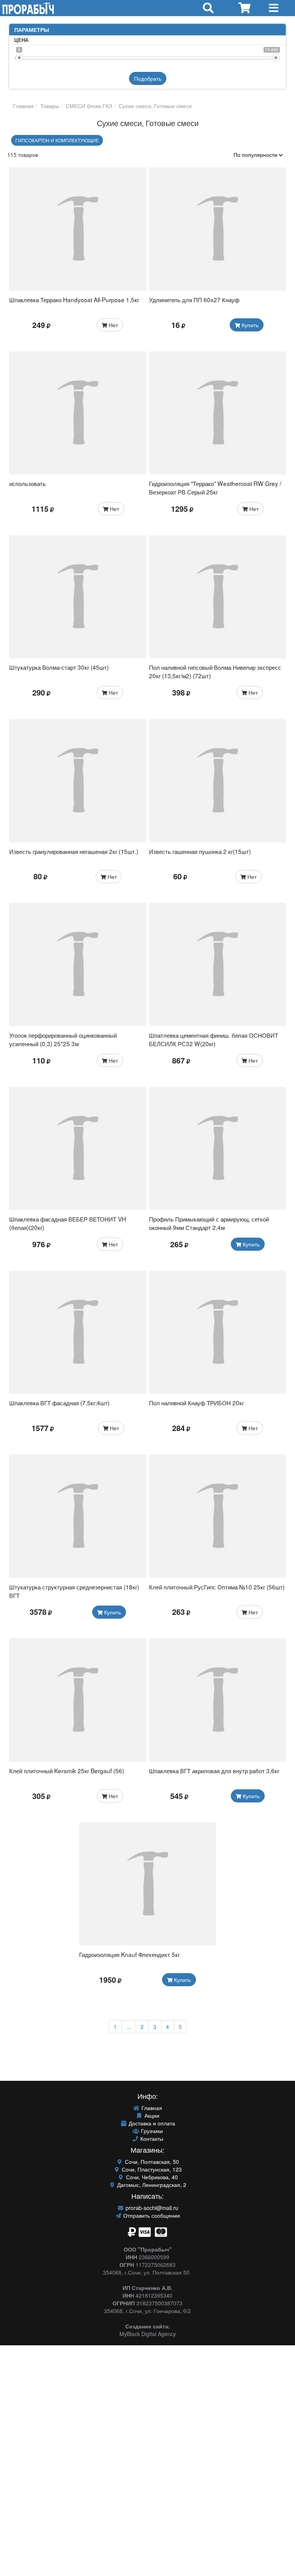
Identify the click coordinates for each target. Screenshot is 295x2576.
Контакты (151, 2138)
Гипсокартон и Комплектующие (57, 140)
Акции (151, 2115)
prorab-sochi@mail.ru (151, 2208)
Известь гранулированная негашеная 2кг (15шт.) (74, 851)
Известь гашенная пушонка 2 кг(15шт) (200, 851)
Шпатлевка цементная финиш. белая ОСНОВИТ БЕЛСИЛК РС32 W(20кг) (214, 1039)
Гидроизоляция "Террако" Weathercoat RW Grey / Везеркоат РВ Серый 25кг (215, 488)
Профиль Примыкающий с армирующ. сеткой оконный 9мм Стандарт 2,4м (209, 1223)
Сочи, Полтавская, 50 (151, 2162)
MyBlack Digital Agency (148, 2334)
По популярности (256, 155)
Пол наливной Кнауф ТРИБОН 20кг (196, 1403)
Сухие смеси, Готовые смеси (154, 106)
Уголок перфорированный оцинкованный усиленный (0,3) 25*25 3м (63, 1039)
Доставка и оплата (151, 2123)
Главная (23, 106)
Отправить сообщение (151, 2215)
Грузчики (151, 2131)
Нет (113, 325)
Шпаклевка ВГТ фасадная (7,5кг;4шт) (59, 1403)
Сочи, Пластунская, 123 (151, 2169)
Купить (249, 325)
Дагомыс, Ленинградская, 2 (151, 2185)
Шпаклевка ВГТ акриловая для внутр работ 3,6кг (214, 1771)
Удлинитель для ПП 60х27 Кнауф (194, 300)
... (129, 2027)
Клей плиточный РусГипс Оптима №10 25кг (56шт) (217, 1587)
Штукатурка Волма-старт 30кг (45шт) (59, 667)
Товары (49, 106)
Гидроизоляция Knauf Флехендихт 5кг (129, 1954)
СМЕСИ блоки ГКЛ (88, 106)
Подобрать (148, 78)
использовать (27, 483)
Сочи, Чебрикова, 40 (151, 2177)
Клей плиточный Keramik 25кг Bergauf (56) (67, 1771)
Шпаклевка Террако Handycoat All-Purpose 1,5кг (74, 300)
